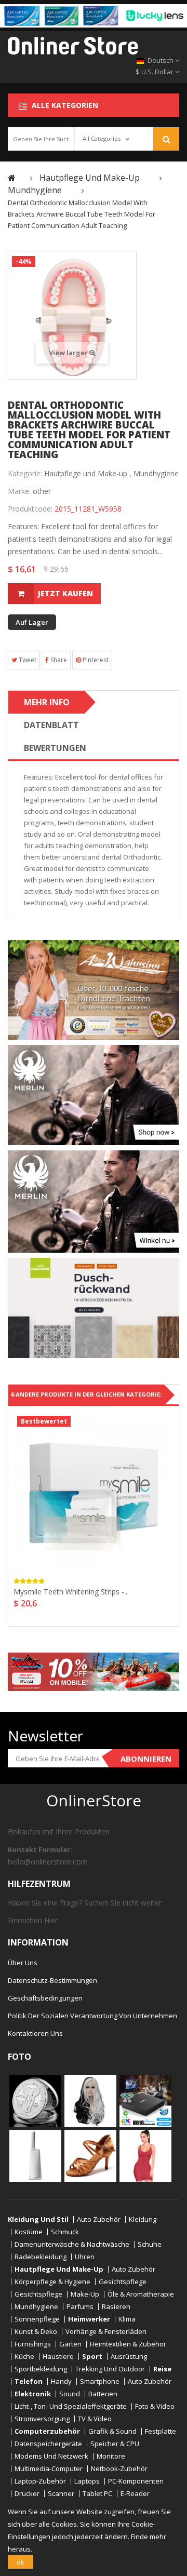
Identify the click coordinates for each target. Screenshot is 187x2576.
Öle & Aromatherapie (141, 2294)
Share (58, 660)
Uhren (85, 2257)
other (42, 491)
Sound (70, 2394)
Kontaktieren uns (35, 2033)
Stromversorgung (42, 2419)
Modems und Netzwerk (51, 2456)
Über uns (23, 1963)
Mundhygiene (156, 473)
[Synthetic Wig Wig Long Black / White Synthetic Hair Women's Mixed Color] (90, 2100)
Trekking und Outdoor (110, 2369)
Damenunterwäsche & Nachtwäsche (72, 2244)
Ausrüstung (129, 2357)
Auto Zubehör (99, 2219)
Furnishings (33, 2344)
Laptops (87, 2481)
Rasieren (116, 2307)
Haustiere (58, 2357)
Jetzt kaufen (65, 593)
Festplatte (161, 2431)
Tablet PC (97, 2494)
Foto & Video (155, 2406)
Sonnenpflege (37, 2319)
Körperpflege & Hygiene (52, 2282)
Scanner (61, 2494)
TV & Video (95, 2419)
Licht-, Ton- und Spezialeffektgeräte (71, 2406)
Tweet (27, 660)
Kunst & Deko (36, 2332)
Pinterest (95, 660)
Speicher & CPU (115, 2444)
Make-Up (85, 2294)
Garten (70, 2344)
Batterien (103, 2394)
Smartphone (100, 2382)
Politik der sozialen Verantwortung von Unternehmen (92, 2016)
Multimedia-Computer (49, 2469)
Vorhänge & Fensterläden (106, 2332)
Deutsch (161, 60)
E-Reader (135, 2494)
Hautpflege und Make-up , (88, 473)
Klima (127, 2319)
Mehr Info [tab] (47, 702)
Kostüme (29, 2232)
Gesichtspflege (123, 2282)
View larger (69, 353)
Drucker (27, 2494)
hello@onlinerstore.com (48, 1862)
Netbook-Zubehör (119, 2469)
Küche (24, 2357)
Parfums (80, 2307)
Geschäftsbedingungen (45, 1998)
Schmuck (65, 2232)
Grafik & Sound (112, 2431)
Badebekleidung (41, 2257)
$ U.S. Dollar (155, 72)
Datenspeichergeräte (48, 2444)
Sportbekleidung (41, 2369)
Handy (61, 2382)
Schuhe (150, 2244)
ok (21, 2562)
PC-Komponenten (136, 2481)
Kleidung (143, 2219)
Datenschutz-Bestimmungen (52, 1980)
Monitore (111, 2456)
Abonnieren (146, 1759)
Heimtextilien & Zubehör (128, 2344)
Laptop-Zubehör (40, 2481)
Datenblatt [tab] (51, 725)
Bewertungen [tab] (55, 748)
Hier (51, 1920)
